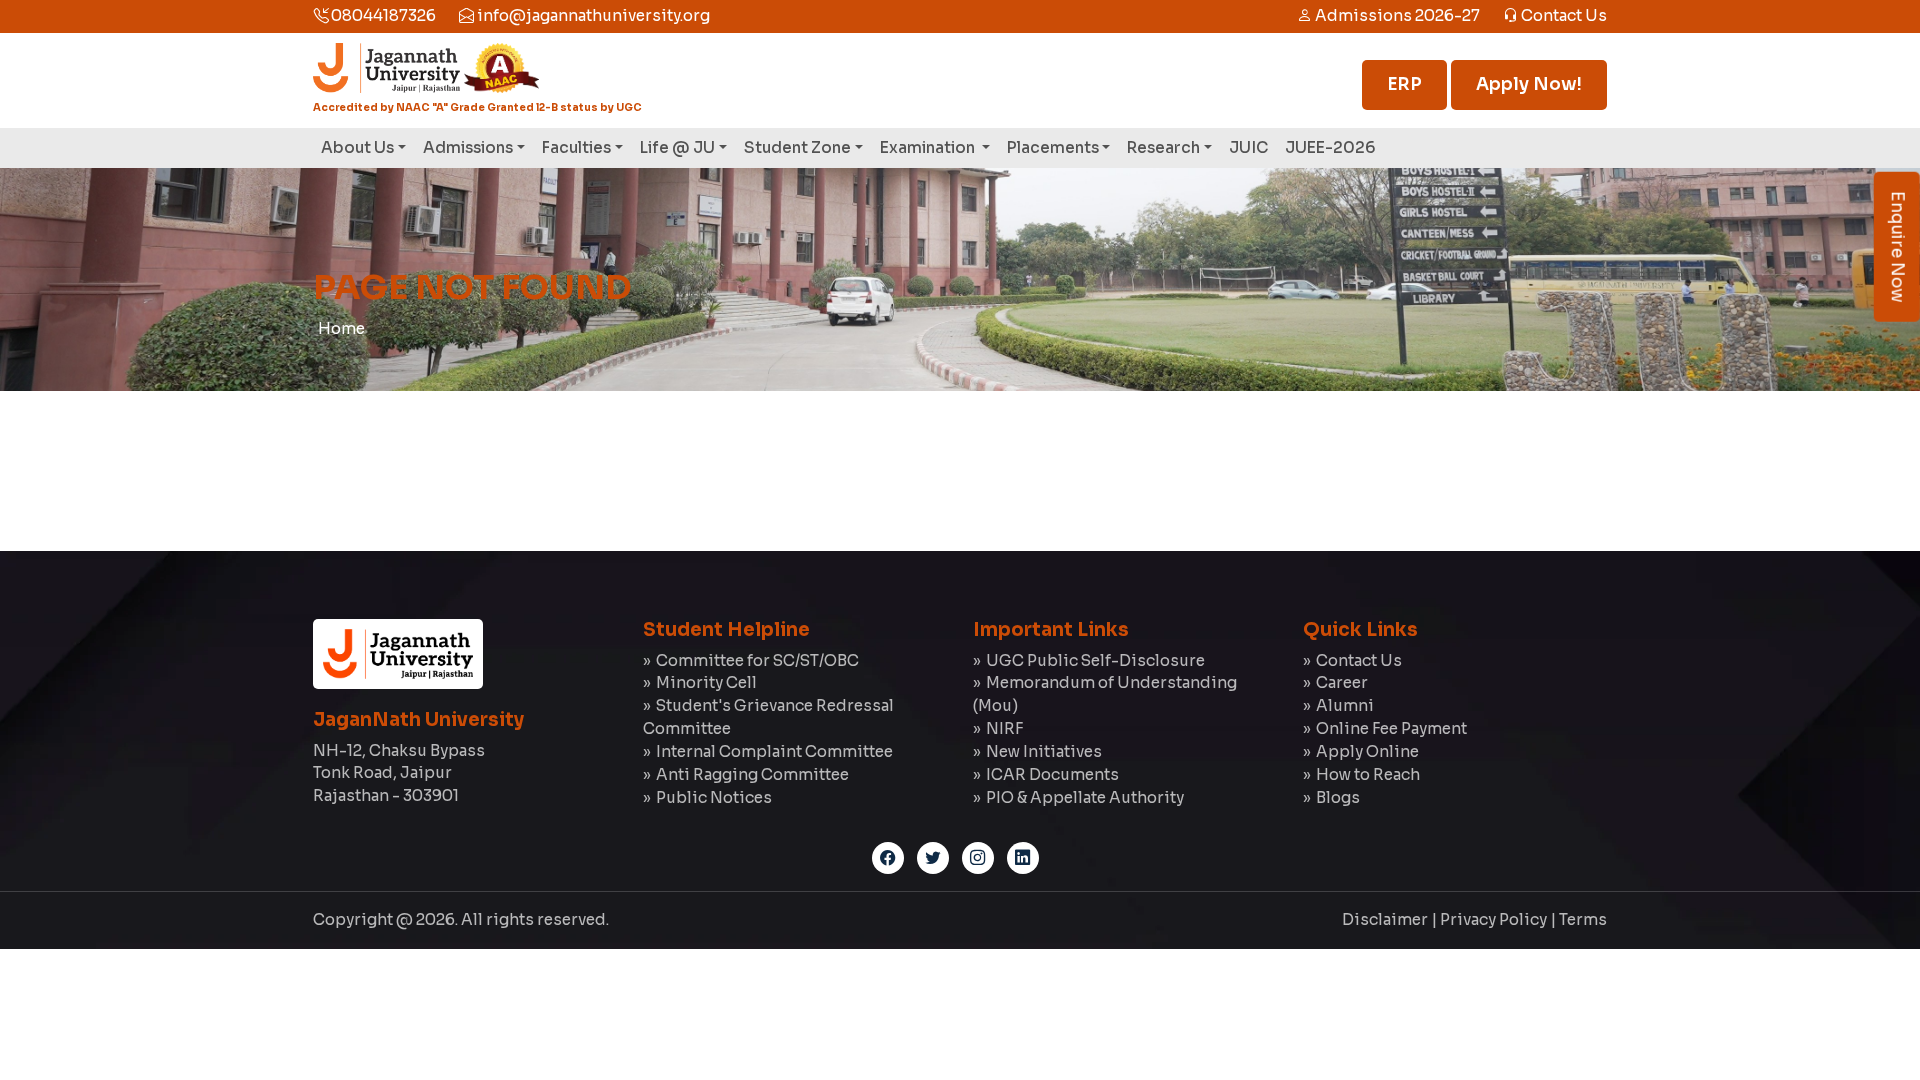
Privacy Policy (1493, 919)
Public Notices (714, 797)
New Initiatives (1044, 751)
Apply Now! (1529, 84)
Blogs (1338, 797)
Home (341, 328)
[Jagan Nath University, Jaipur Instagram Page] (978, 858)
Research (1163, 147)
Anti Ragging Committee (752, 774)
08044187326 (382, 15)
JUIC (1248, 147)
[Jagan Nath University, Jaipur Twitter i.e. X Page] (933, 858)
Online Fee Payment (1391, 728)
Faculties (576, 147)
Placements (1053, 147)
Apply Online (1367, 751)
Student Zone (797, 147)
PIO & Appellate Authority (1085, 797)
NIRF (1004, 728)
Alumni (1345, 705)
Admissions (468, 147)
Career (1342, 682)
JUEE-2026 (1330, 147)
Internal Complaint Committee (774, 751)
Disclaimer (1385, 919)
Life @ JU (677, 147)
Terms (1583, 919)
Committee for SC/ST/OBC (757, 660)
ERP (1404, 84)
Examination (929, 147)
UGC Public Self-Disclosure (1095, 660)
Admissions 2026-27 (1396, 15)
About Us (357, 147)
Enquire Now (1897, 247)
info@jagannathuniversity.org (592, 15)
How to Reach (1368, 774)
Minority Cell (706, 682)
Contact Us (1562, 15)
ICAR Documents (1052, 774)
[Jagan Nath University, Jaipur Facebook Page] (888, 858)
